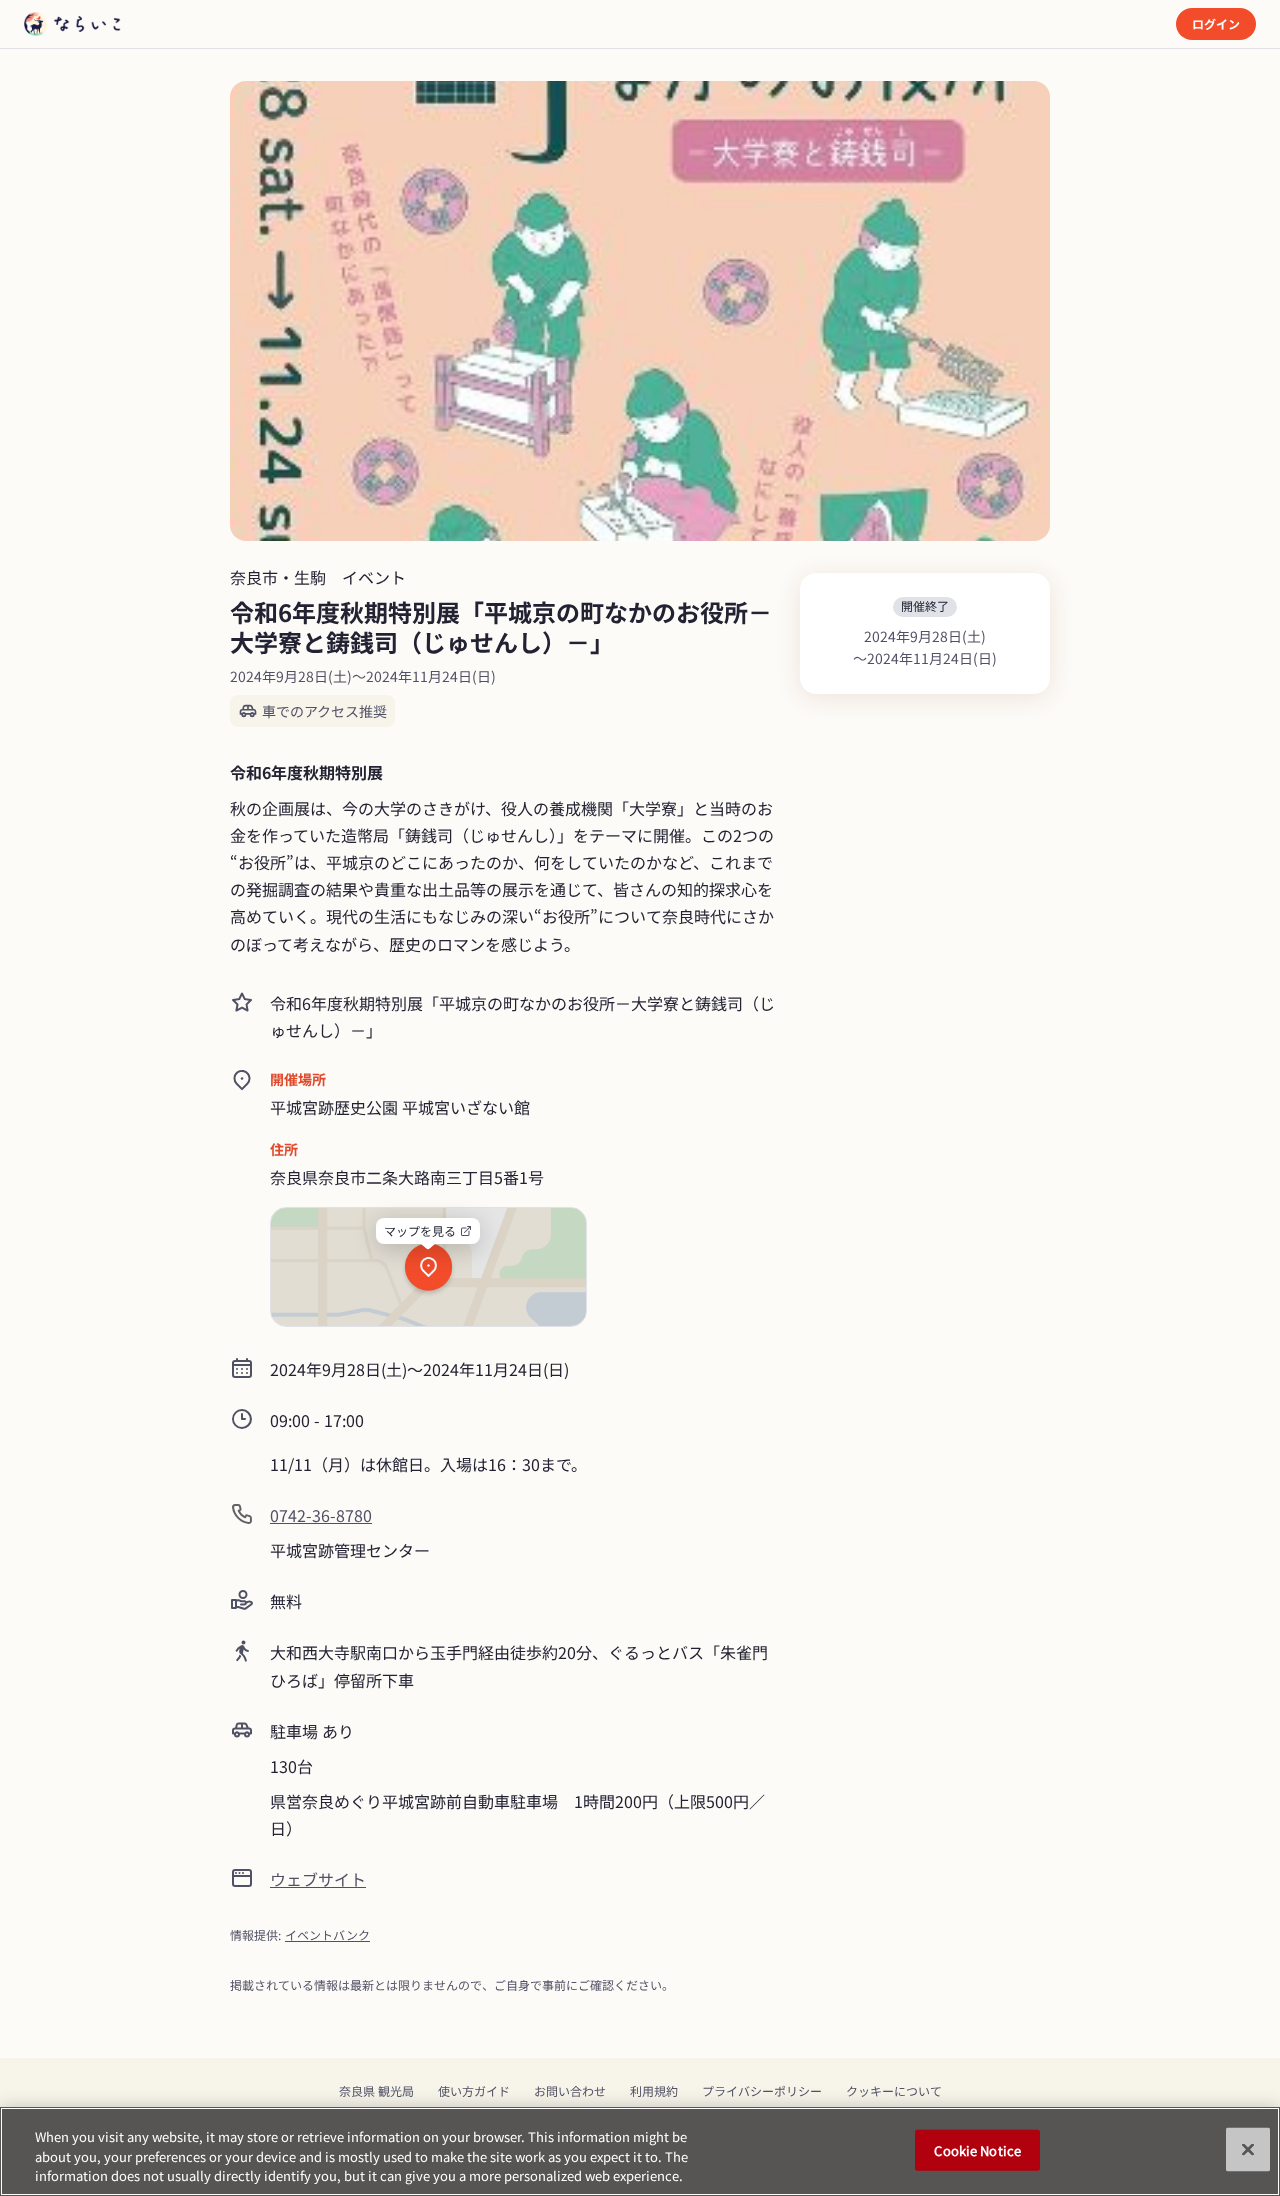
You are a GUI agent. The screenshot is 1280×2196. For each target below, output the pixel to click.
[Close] (1248, 2149)
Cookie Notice (977, 2149)
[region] (640, 2151)
